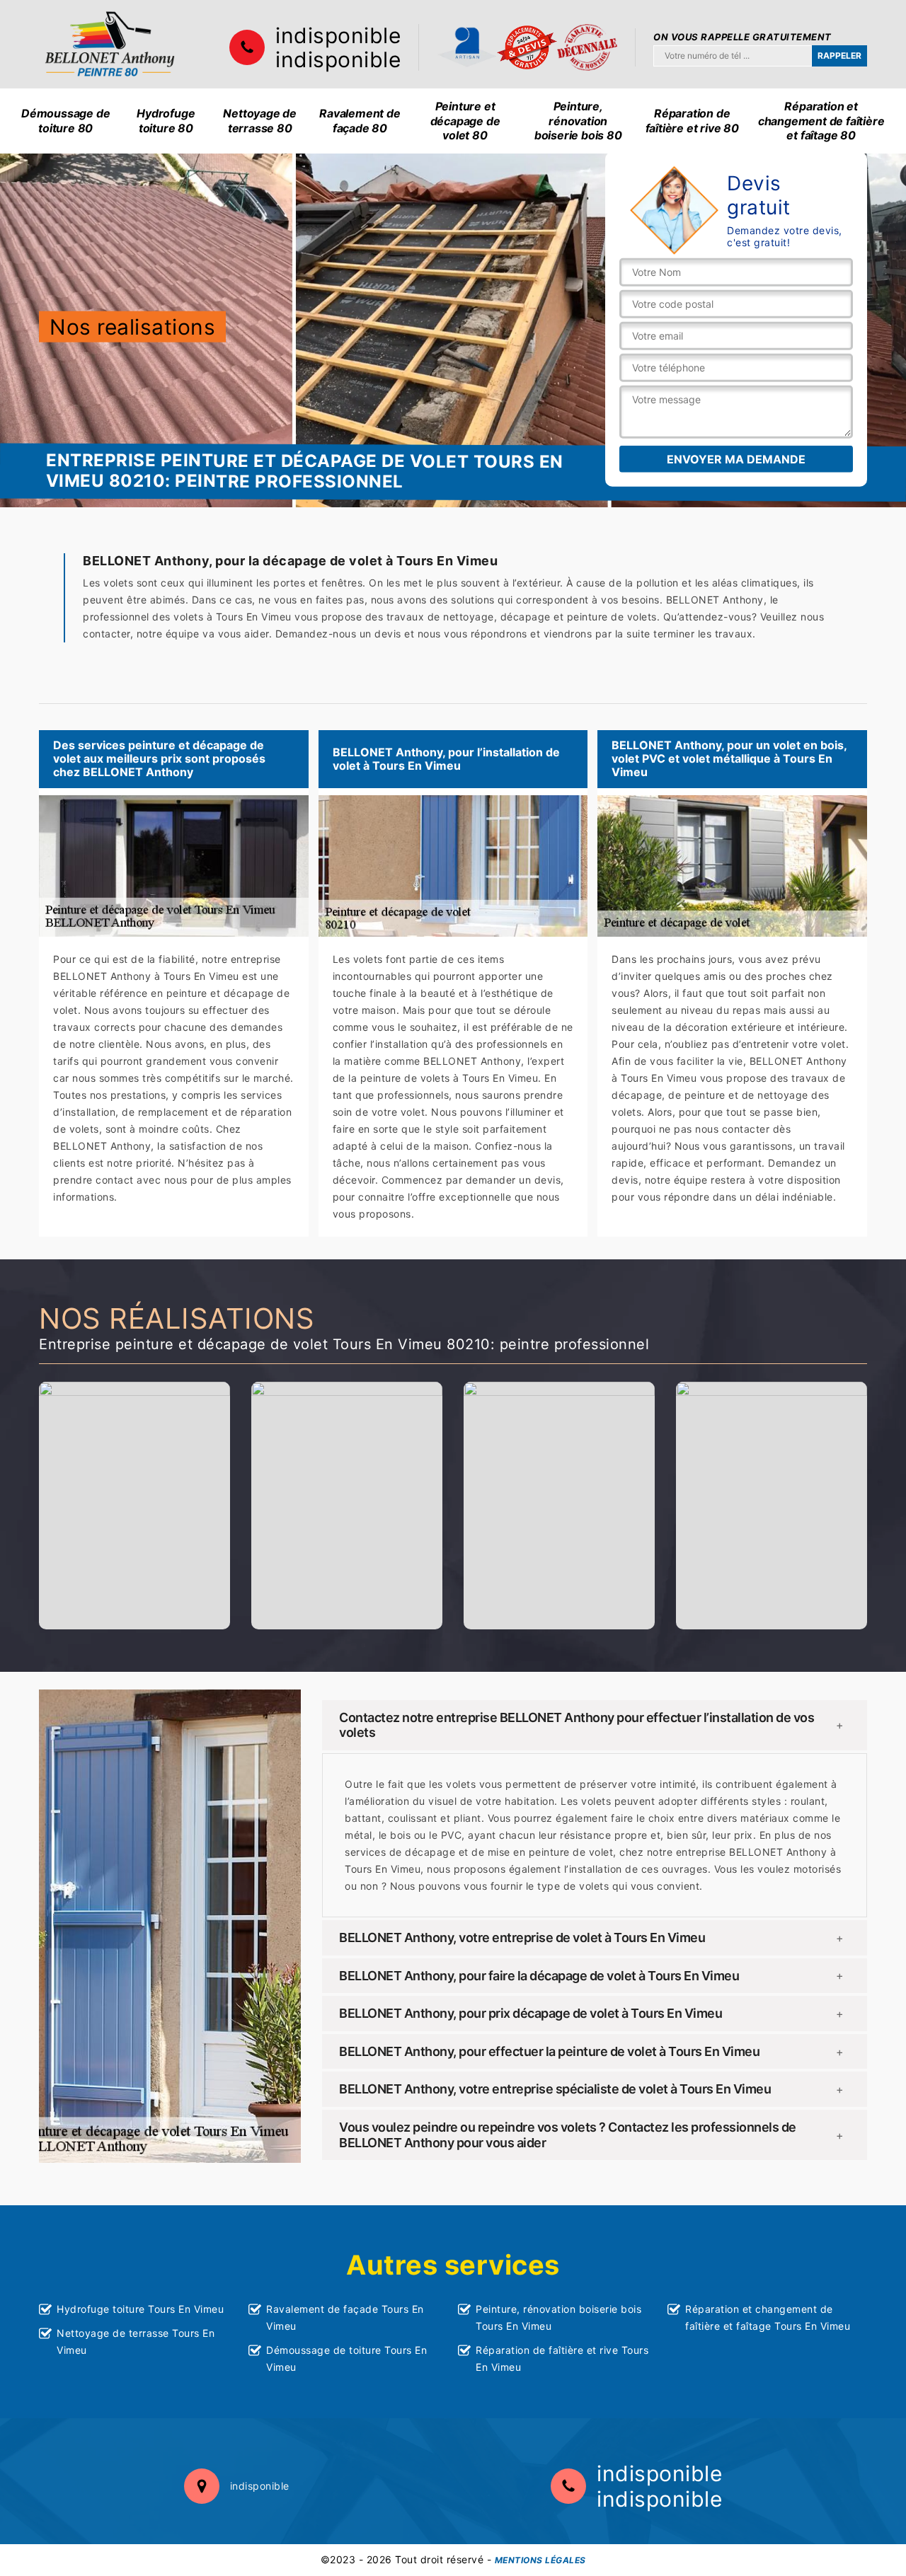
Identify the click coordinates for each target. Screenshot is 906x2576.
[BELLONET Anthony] (110, 44)
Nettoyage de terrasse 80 (260, 121)
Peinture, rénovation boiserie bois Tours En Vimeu (558, 2317)
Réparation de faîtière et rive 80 (692, 121)
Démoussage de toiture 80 (65, 121)
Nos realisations (132, 326)
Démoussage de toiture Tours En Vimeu (346, 2358)
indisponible (338, 35)
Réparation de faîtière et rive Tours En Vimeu (562, 2358)
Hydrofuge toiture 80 (166, 121)
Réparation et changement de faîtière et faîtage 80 (821, 121)
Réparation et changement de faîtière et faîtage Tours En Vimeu (768, 2317)
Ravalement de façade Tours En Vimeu (345, 2317)
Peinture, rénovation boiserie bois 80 (578, 121)
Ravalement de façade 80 (360, 121)
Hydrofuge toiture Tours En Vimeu (140, 2309)
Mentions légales (540, 2560)
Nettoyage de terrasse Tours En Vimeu (136, 2341)
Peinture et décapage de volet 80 (465, 121)
